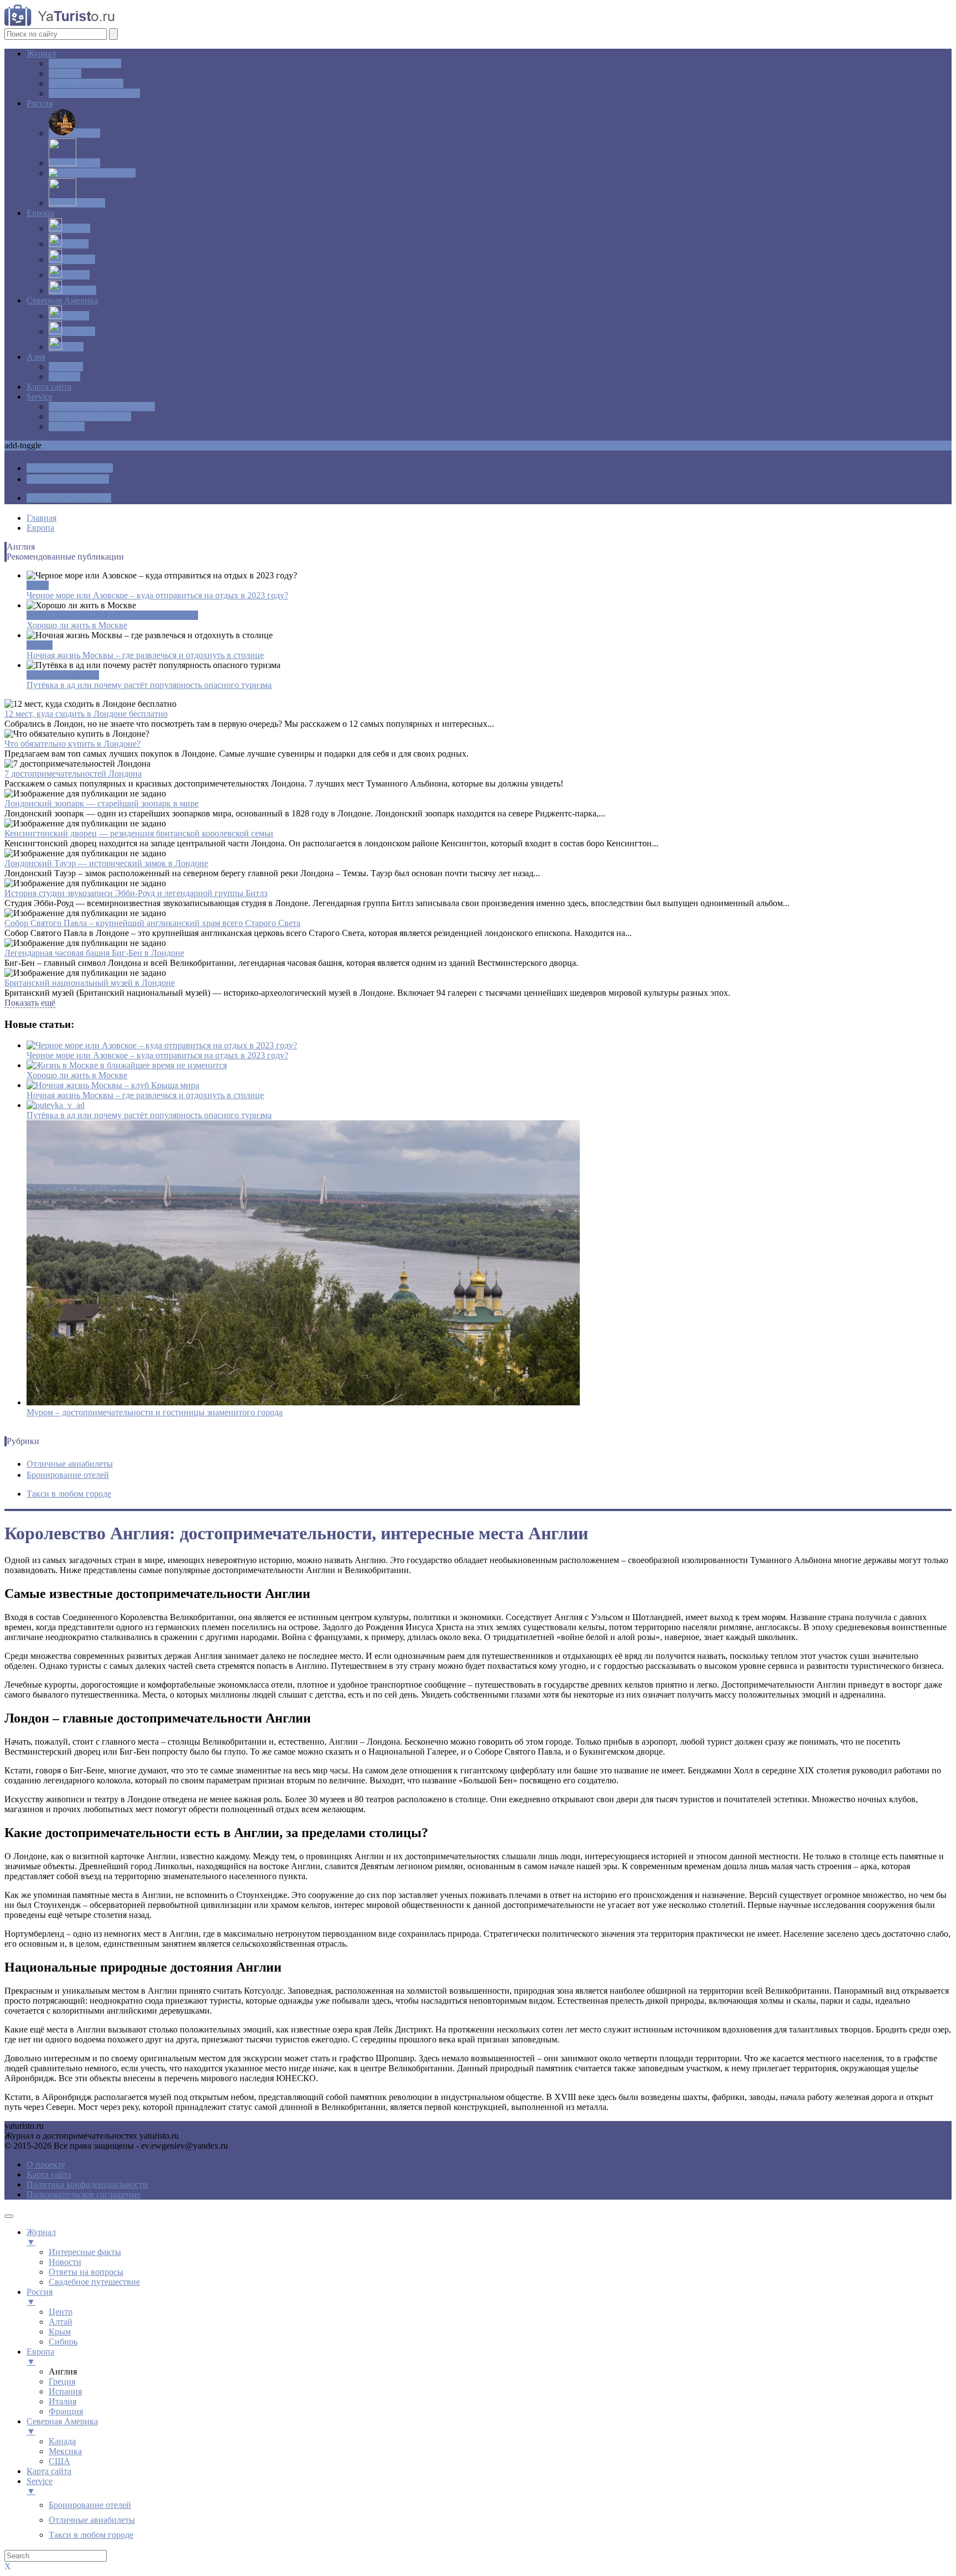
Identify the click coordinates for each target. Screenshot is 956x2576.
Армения (66, 367)
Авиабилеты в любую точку (102, 407)
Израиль (64, 377)
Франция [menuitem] (66, 2411)
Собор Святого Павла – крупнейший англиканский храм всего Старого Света (152, 923)
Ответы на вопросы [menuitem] (86, 2272)
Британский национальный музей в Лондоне (90, 983)
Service (40, 397)
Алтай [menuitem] (61, 2322)
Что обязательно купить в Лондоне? (72, 744)
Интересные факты (63, 675)
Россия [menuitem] (40, 2297)
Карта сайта (49, 387)
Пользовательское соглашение (84, 2194)
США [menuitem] (59, 2461)
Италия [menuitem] (63, 2401)
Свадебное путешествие (94, 93)
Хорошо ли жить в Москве (77, 625)
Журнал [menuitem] (41, 2237)
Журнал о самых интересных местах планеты (112, 615)
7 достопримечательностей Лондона (73, 774)
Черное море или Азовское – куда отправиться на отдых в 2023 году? (157, 595)
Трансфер (67, 426)
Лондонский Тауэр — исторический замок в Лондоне (106, 863)
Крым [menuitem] (60, 2332)
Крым (38, 585)
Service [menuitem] (40, 2486)
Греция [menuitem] (62, 2381)
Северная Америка (62, 300)
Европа (40, 213)
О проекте (46, 2164)
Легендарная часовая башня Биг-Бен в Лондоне (94, 953)
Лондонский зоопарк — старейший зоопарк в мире (102, 803)
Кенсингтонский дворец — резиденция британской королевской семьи (139, 833)
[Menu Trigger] (9, 2216)
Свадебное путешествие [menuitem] (94, 2282)
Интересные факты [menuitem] (85, 2252)
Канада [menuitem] (62, 2441)
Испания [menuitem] (65, 2391)
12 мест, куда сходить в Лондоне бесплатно (86, 714)
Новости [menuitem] (65, 2262)
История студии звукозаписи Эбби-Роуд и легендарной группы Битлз (136, 893)
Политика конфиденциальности (87, 2184)
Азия (36, 357)
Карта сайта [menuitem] (49, 2471)
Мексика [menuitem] (65, 2451)
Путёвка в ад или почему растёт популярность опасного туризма (149, 685)
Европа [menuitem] (40, 2357)
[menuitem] (90, 2505)
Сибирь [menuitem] (63, 2342)
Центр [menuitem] (61, 2312)
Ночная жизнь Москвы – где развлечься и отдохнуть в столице (145, 655)
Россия (40, 103)
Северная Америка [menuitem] (62, 2426)
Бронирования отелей (90, 417)
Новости (65, 73)
